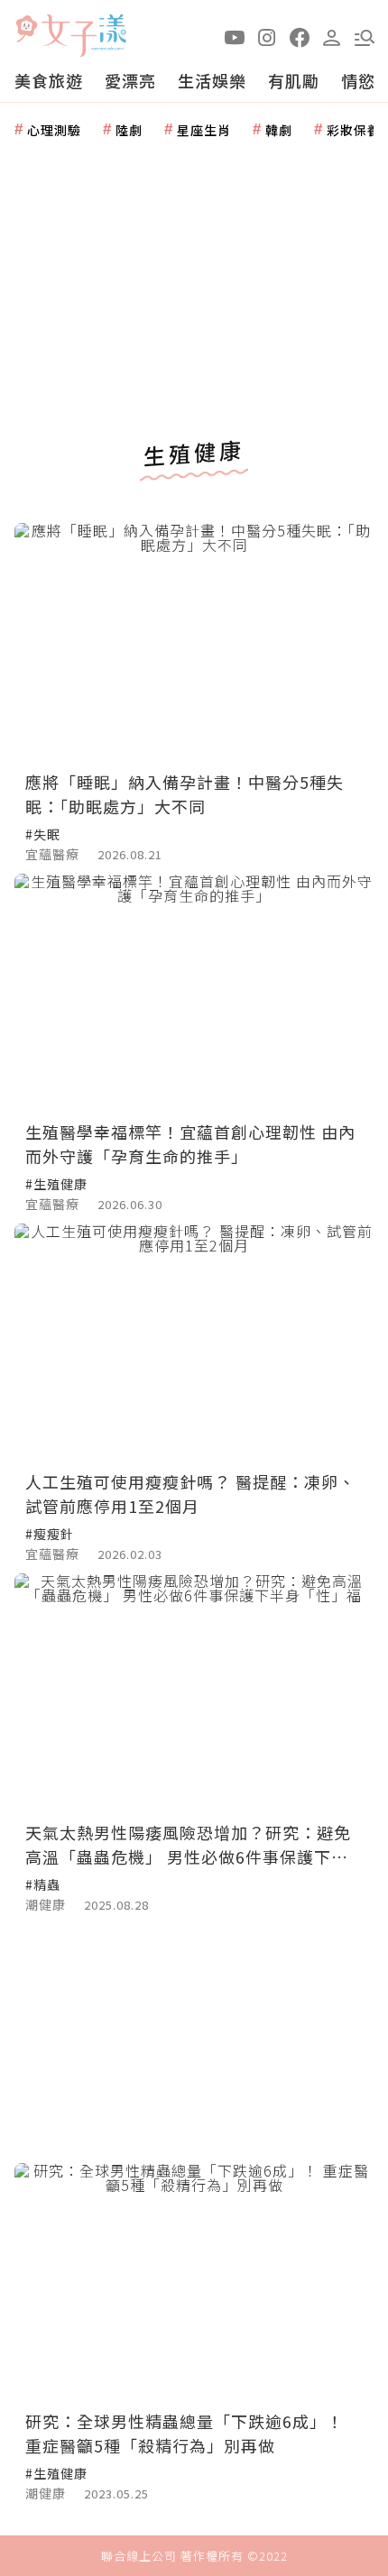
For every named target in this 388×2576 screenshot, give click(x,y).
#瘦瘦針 (50, 1534)
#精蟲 (43, 1884)
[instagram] (267, 36)
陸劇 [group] (129, 130)
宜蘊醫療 (52, 854)
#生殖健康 (56, 1184)
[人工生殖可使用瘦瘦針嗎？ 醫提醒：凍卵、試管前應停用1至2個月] (194, 1343)
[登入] (332, 36)
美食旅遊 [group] (49, 80)
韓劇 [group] (279, 130)
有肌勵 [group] (294, 80)
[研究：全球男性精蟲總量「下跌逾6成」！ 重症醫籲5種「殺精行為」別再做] (194, 2283)
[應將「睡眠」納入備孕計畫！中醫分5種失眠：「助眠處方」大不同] (194, 642)
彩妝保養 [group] (354, 130)
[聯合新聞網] (26, 29)
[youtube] (235, 36)
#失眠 (43, 834)
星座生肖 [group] (204, 130)
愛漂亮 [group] (130, 80)
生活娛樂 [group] (212, 80)
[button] (365, 36)
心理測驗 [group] (54, 130)
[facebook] (300, 36)
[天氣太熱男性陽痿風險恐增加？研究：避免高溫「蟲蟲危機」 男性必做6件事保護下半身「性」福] (194, 1693)
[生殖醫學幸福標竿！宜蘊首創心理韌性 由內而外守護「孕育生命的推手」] (194, 993)
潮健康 (46, 1904)
